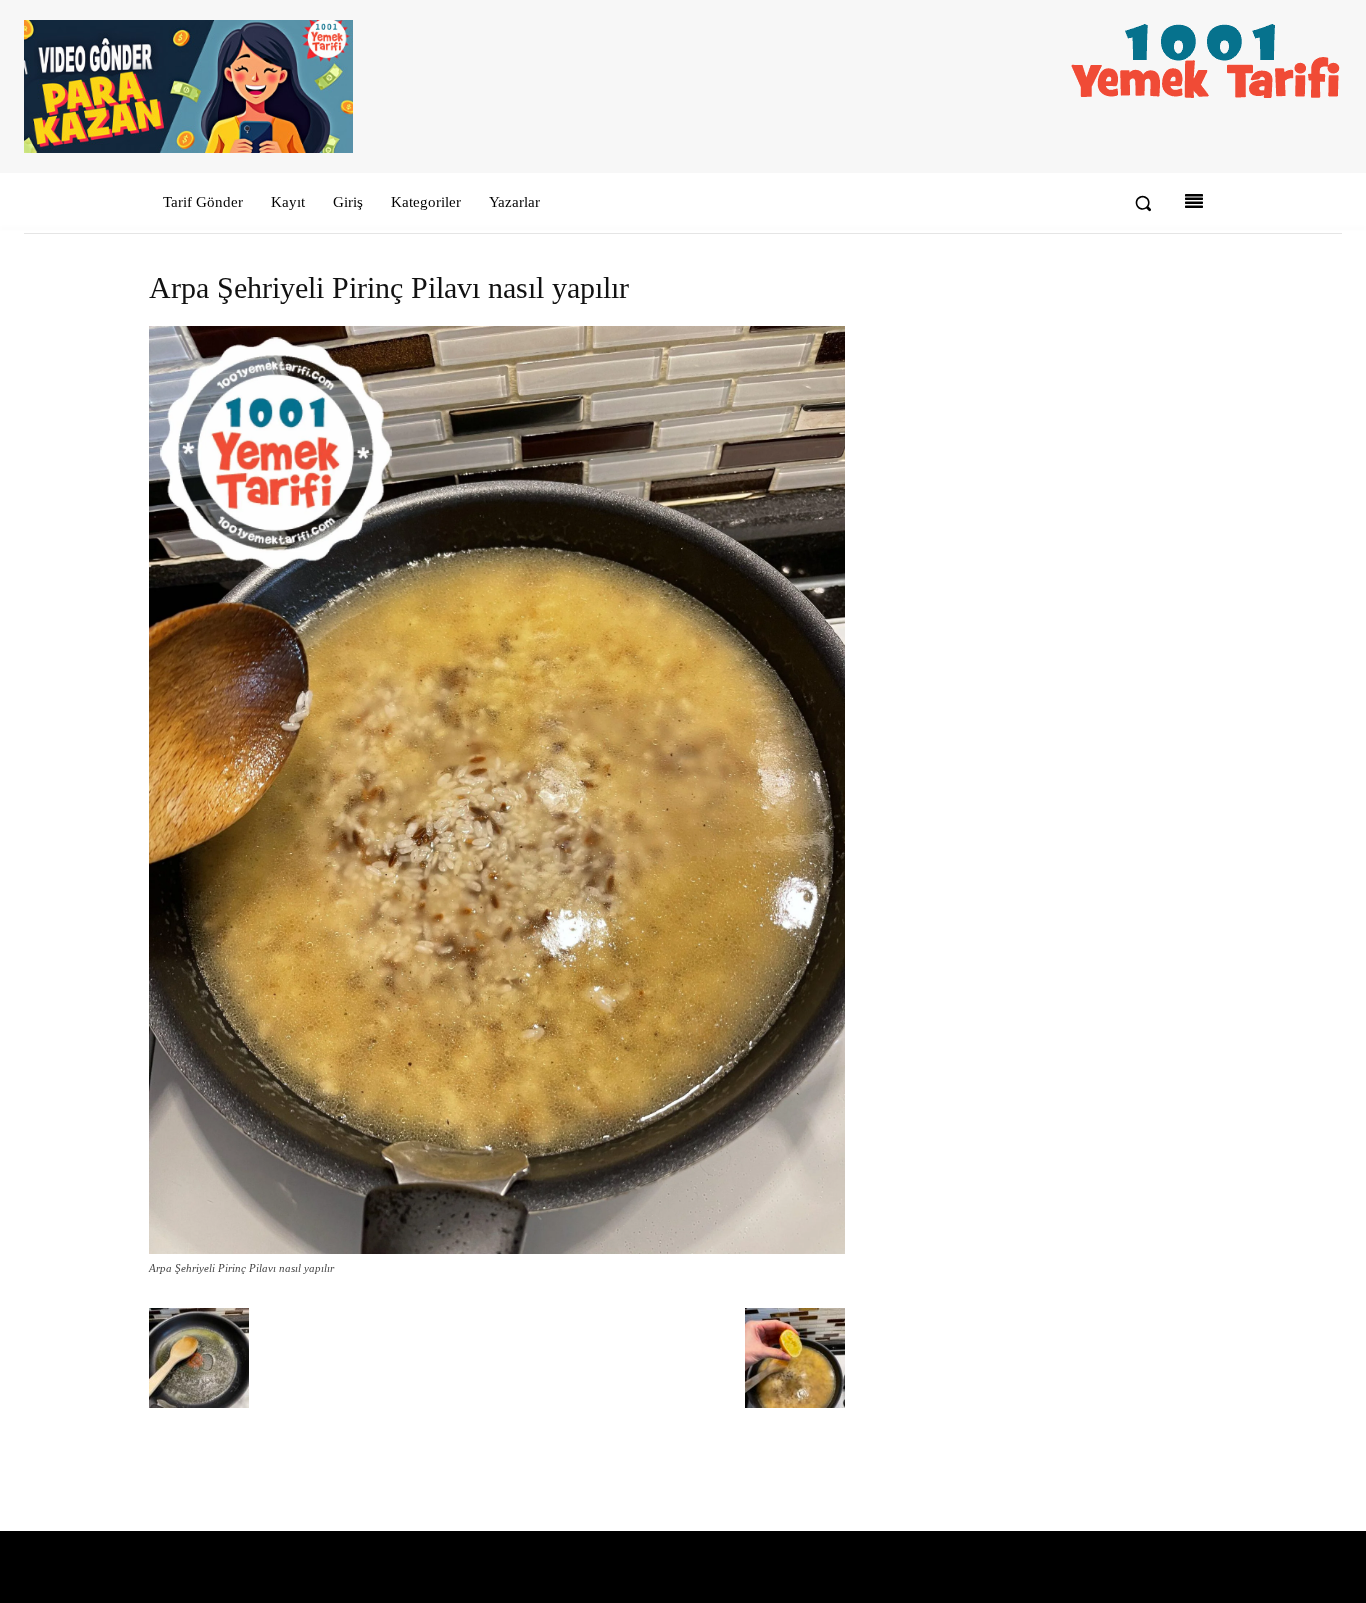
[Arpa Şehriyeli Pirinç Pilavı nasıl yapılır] (497, 1249)
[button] (1143, 203)
